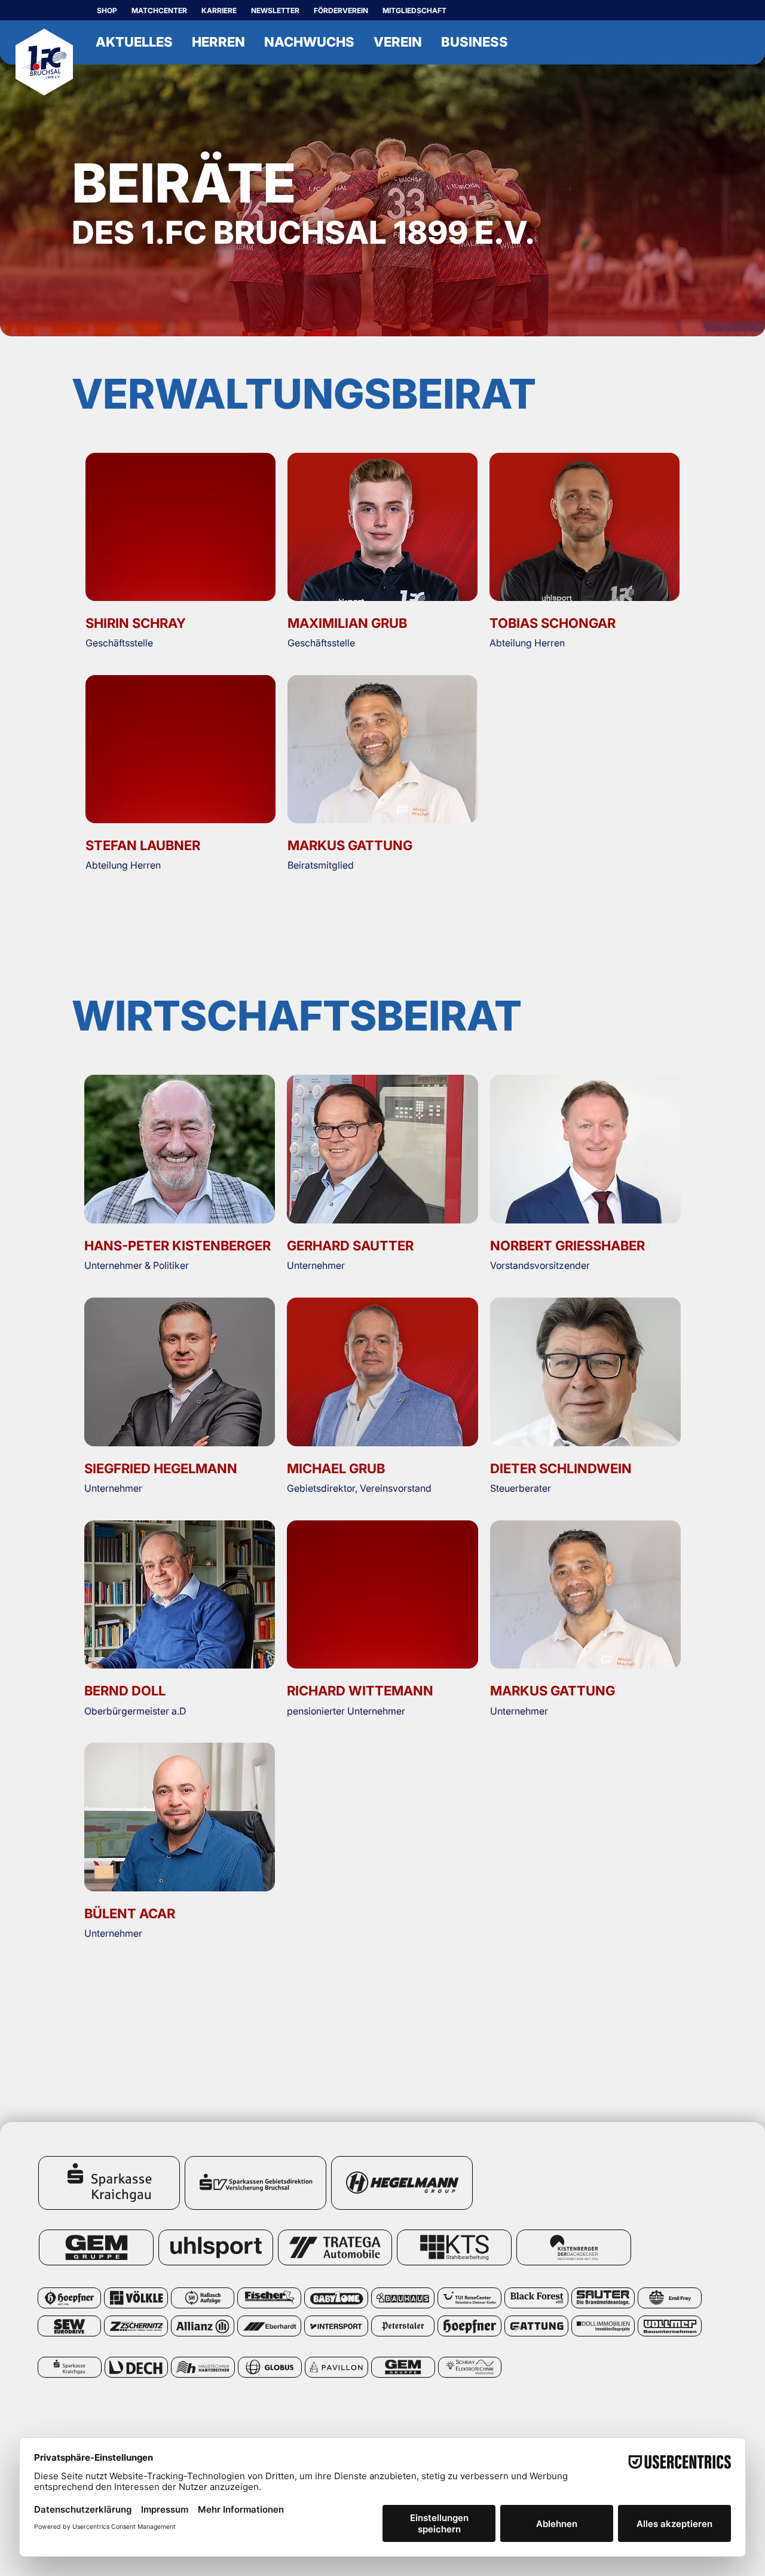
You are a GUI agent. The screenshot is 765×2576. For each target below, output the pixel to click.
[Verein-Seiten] (427, 42)
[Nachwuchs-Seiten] (360, 42)
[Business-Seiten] (513, 42)
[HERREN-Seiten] (250, 42)
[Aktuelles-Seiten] (178, 42)
